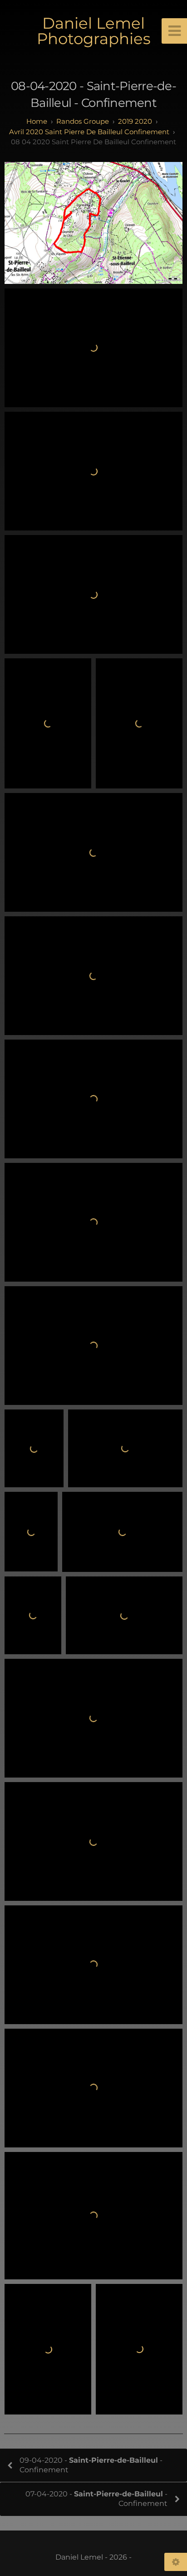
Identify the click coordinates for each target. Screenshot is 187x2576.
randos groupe (83, 121)
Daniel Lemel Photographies (94, 31)
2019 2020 (135, 121)
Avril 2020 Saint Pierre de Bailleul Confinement (89, 132)
